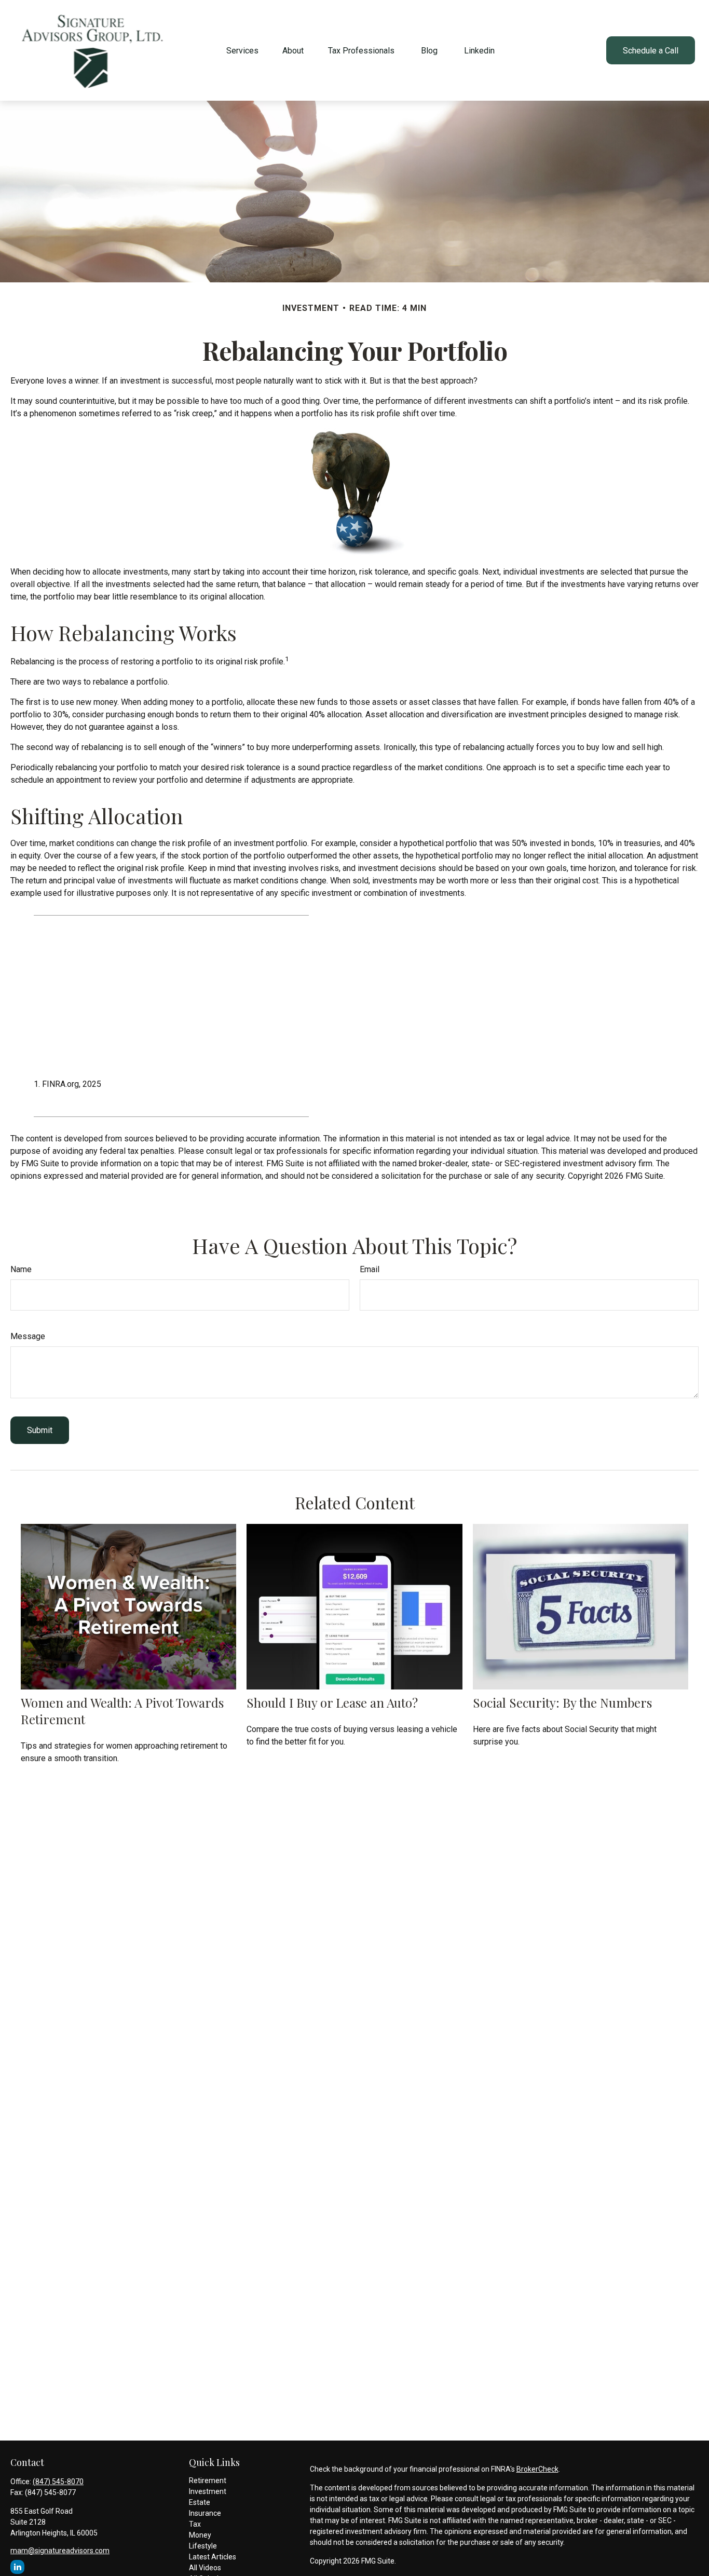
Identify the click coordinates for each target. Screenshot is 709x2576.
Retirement (208, 2480)
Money (200, 2535)
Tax (195, 2524)
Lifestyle (203, 2546)
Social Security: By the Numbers (562, 1702)
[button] (242, 50)
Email (370, 1269)
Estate (200, 2502)
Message (28, 1336)
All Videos (205, 2568)
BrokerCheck (537, 2469)
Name (21, 1269)
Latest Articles (213, 2557)
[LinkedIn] (17, 2567)
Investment (208, 2491)
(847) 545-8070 (58, 2482)
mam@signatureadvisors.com (60, 2551)
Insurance (205, 2513)
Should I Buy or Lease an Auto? (332, 1702)
